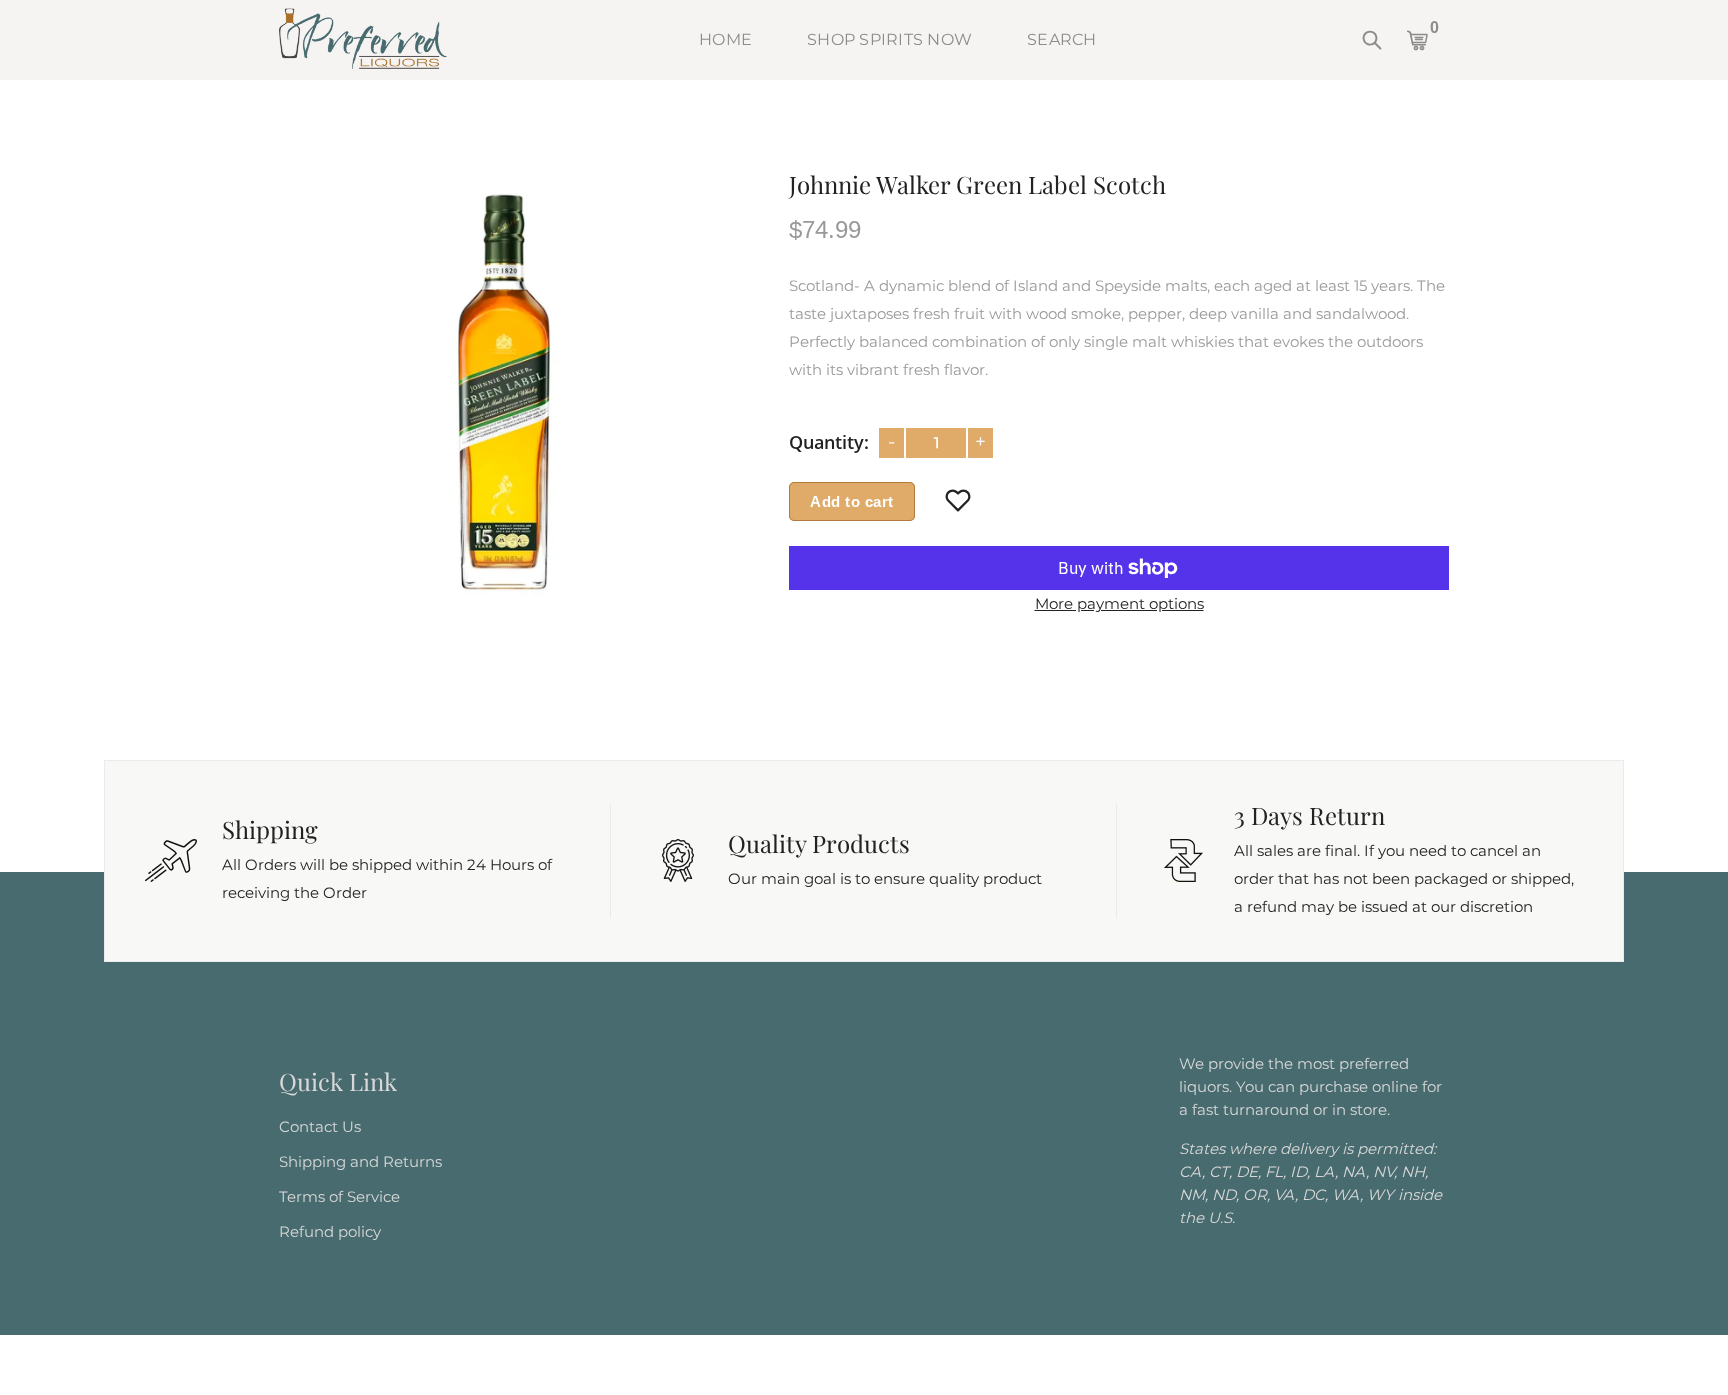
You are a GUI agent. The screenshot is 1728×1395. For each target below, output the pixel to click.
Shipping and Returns (360, 1161)
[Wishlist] (958, 502)
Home (725, 39)
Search (1062, 39)
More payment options (1119, 603)
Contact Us (320, 1126)
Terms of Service (339, 1196)
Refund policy (330, 1231)
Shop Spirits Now (889, 39)
